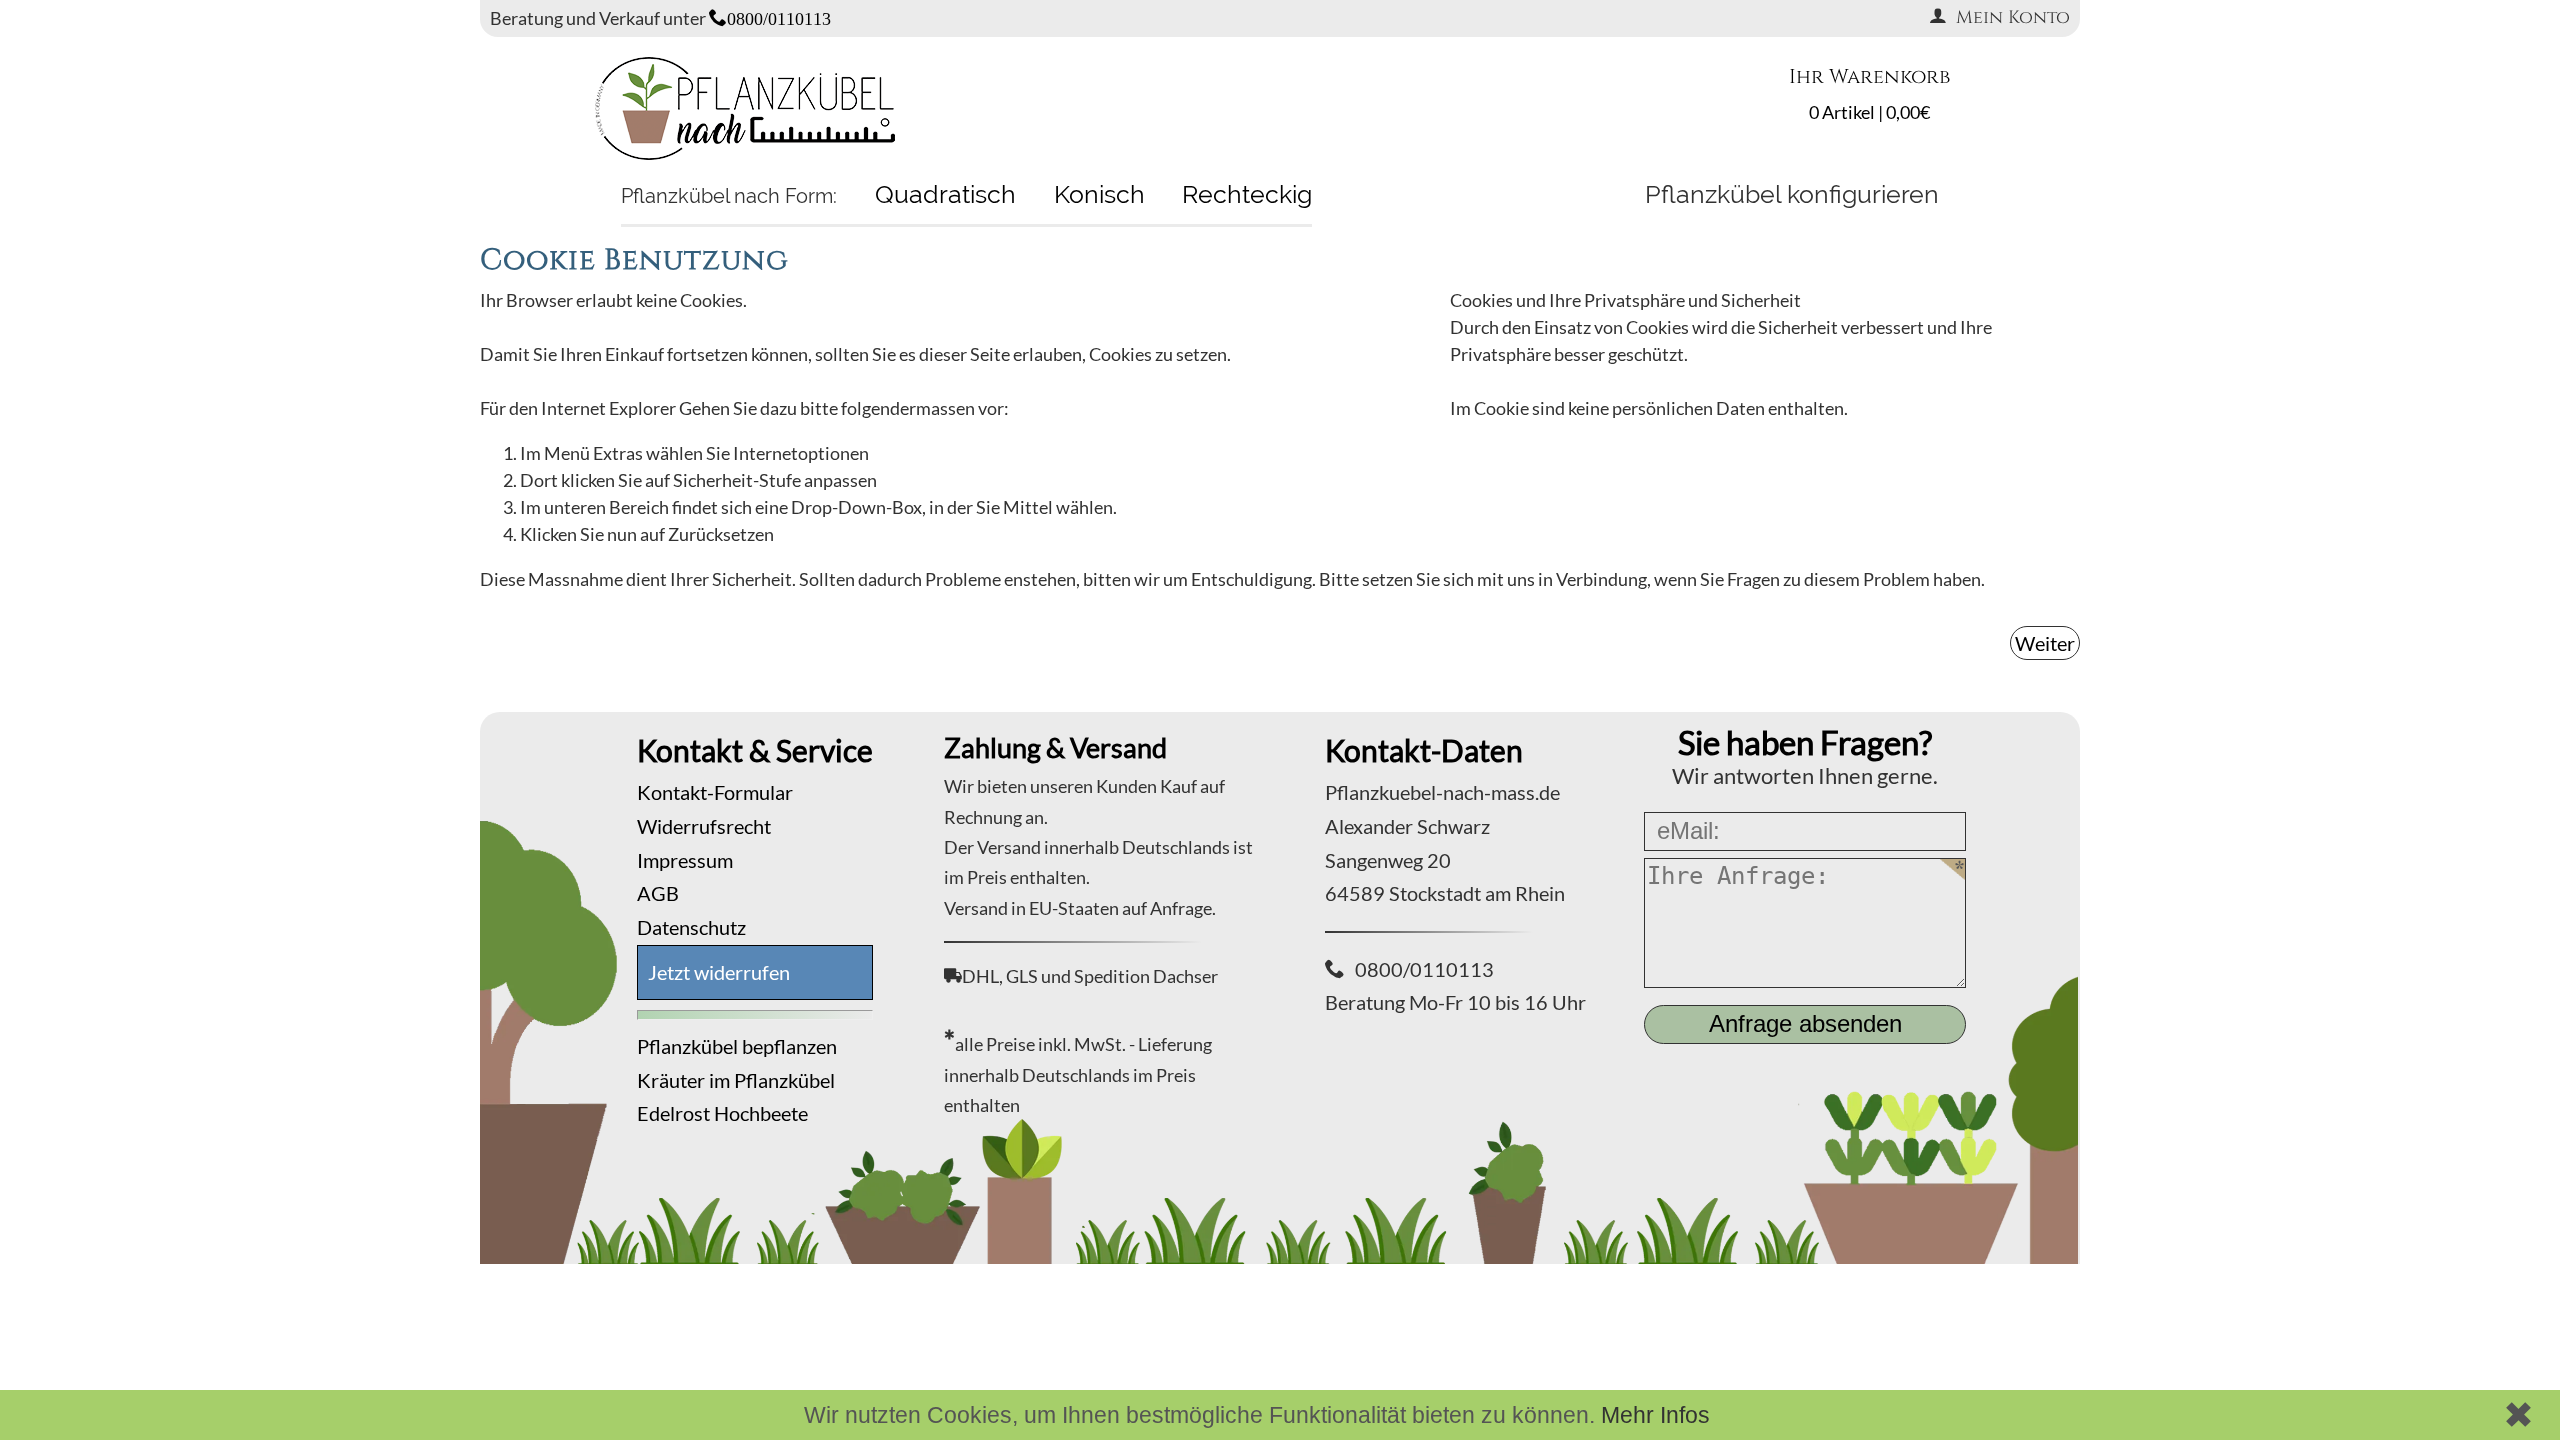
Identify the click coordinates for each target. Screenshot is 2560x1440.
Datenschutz (691, 927)
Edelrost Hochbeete (722, 1113)
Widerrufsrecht (704, 826)
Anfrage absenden (1805, 1023)
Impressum (685, 860)
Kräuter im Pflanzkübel (736, 1080)
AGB (658, 893)
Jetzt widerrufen (719, 972)
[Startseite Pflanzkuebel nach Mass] (745, 153)
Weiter (2045, 643)
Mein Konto (2013, 18)
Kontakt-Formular (715, 792)
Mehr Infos (1655, 1415)
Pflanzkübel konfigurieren (1792, 194)
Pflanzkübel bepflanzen (737, 1046)
